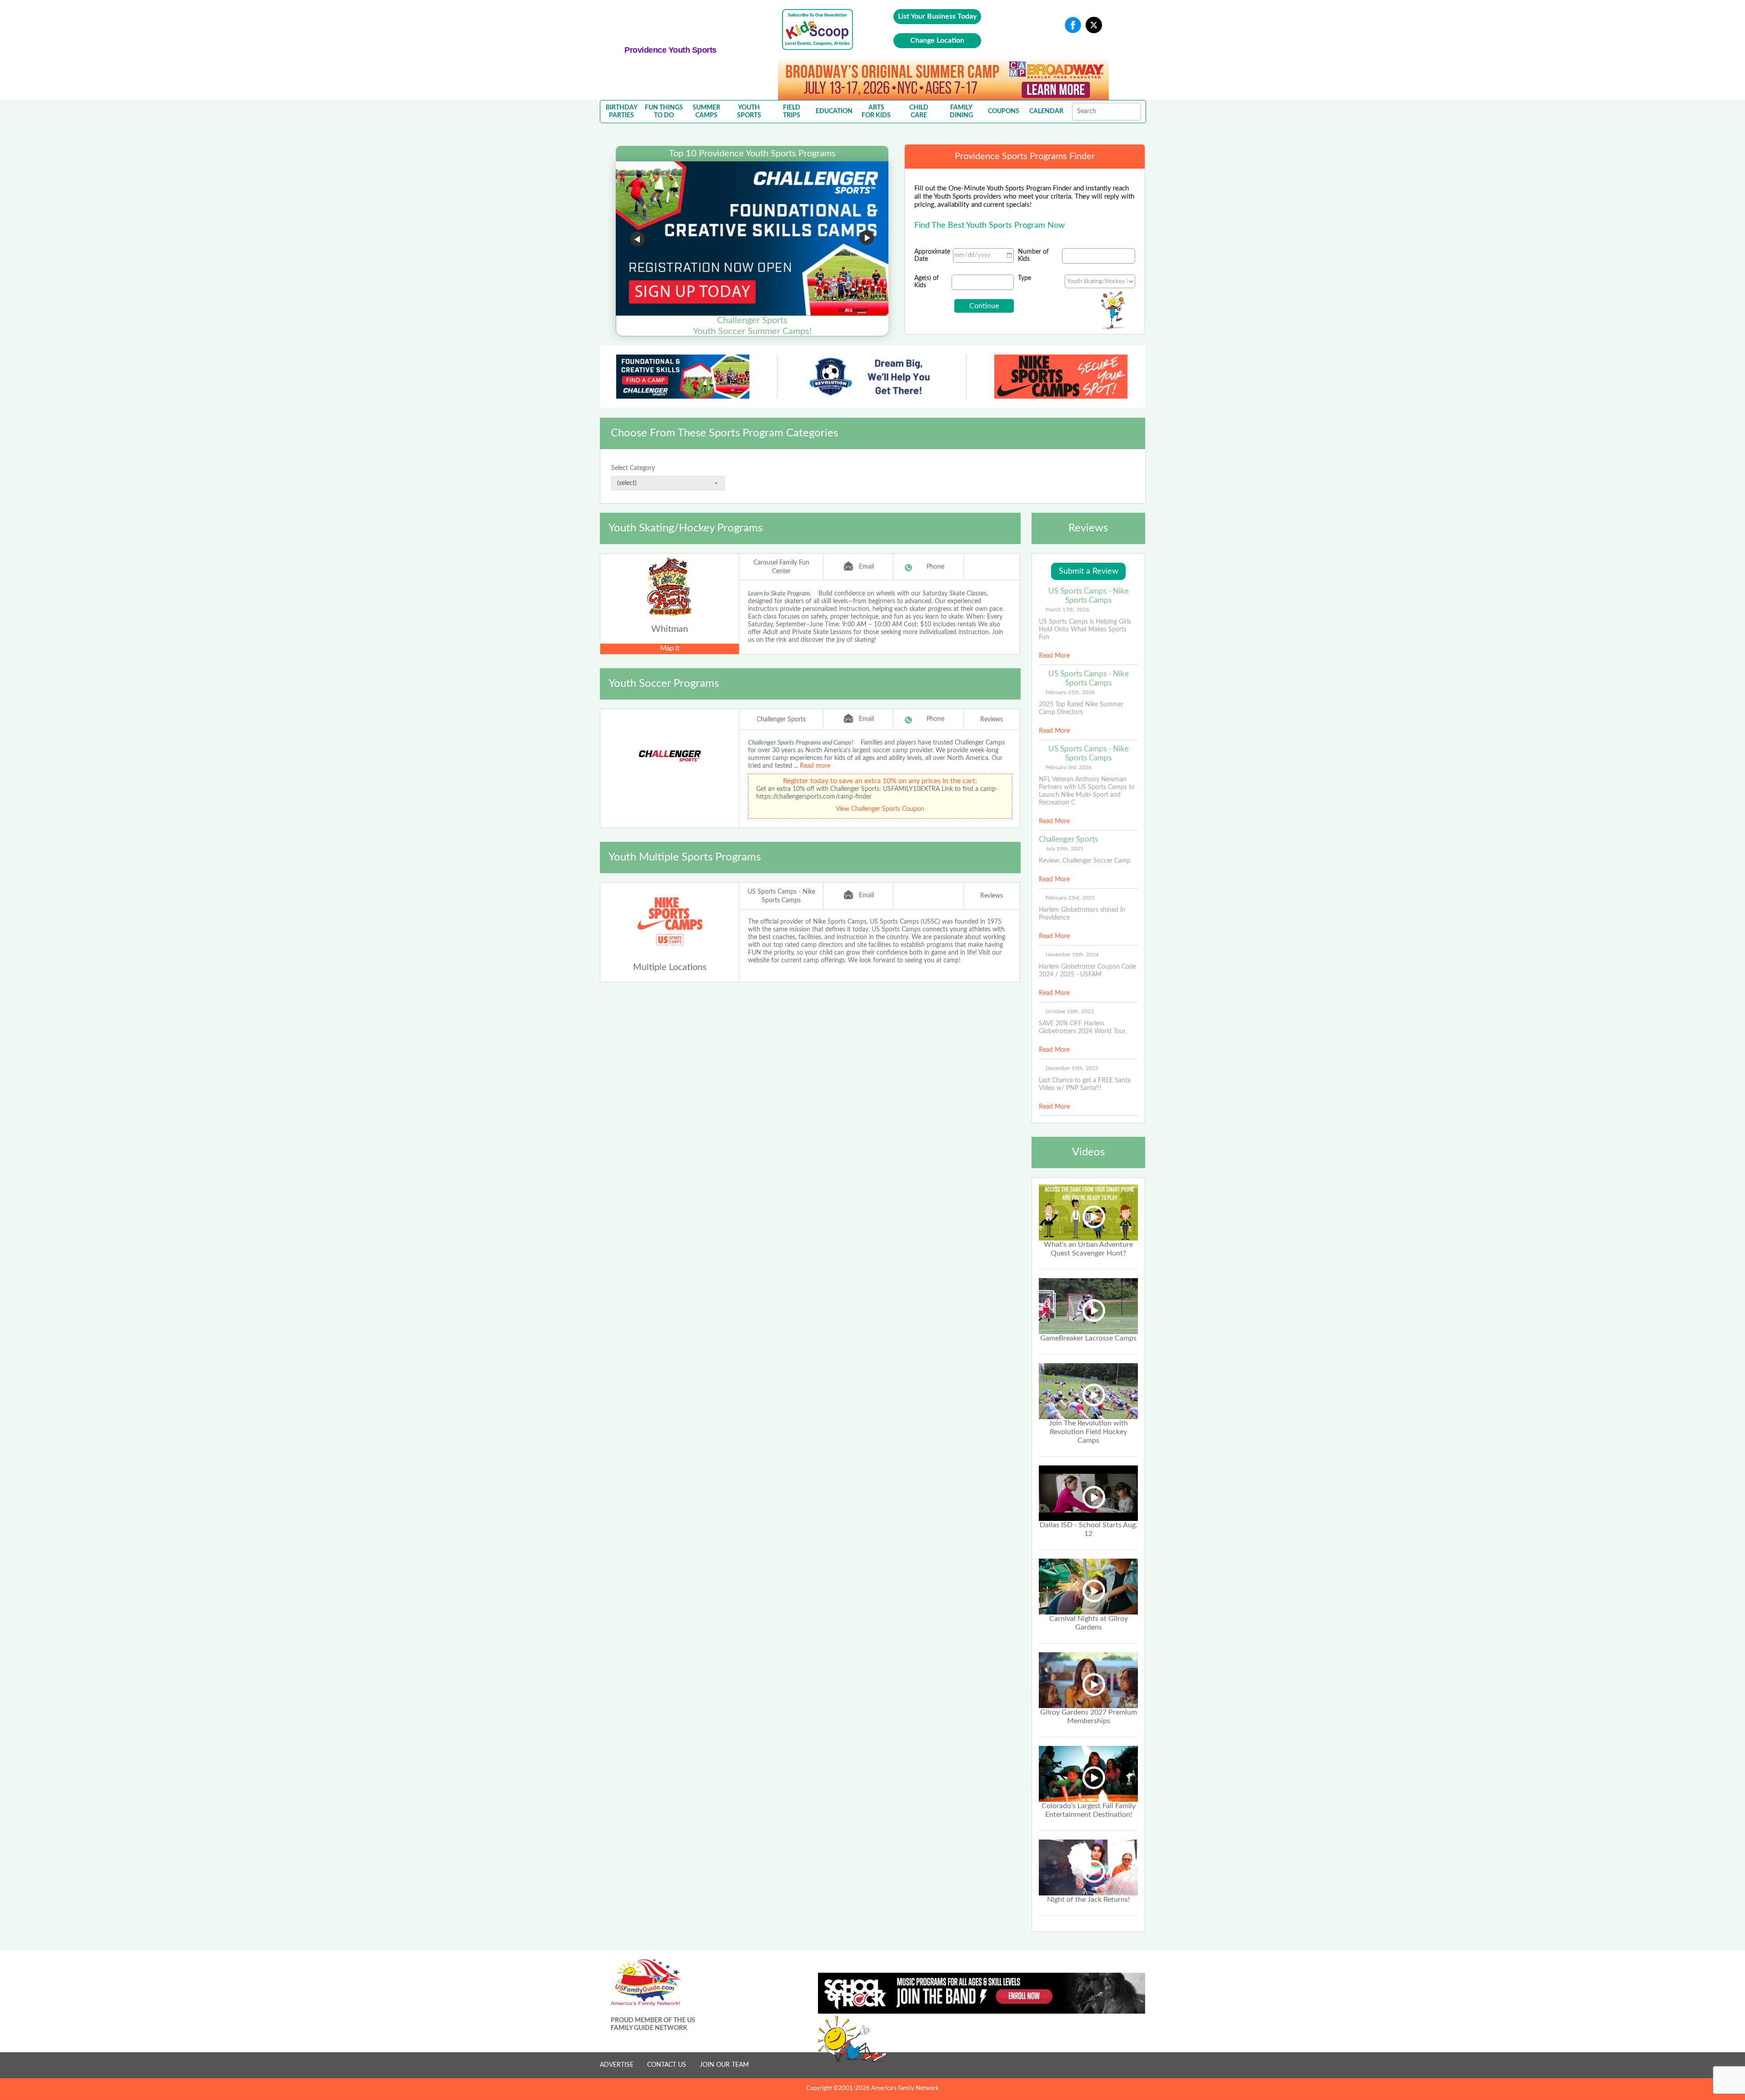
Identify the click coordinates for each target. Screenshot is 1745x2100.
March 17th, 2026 (1067, 610)
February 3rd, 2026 (1069, 767)
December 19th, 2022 (1072, 1068)
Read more (815, 766)
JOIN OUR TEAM (724, 2065)
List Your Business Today (937, 16)
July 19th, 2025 (1064, 849)
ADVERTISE (617, 2065)
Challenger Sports (781, 720)
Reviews (992, 720)
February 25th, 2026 (1070, 692)
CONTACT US (667, 2065)
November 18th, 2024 (1072, 955)
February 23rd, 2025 (1070, 898)
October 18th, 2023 (1070, 1011)
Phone (935, 567)
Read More (1054, 656)
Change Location (937, 40)
